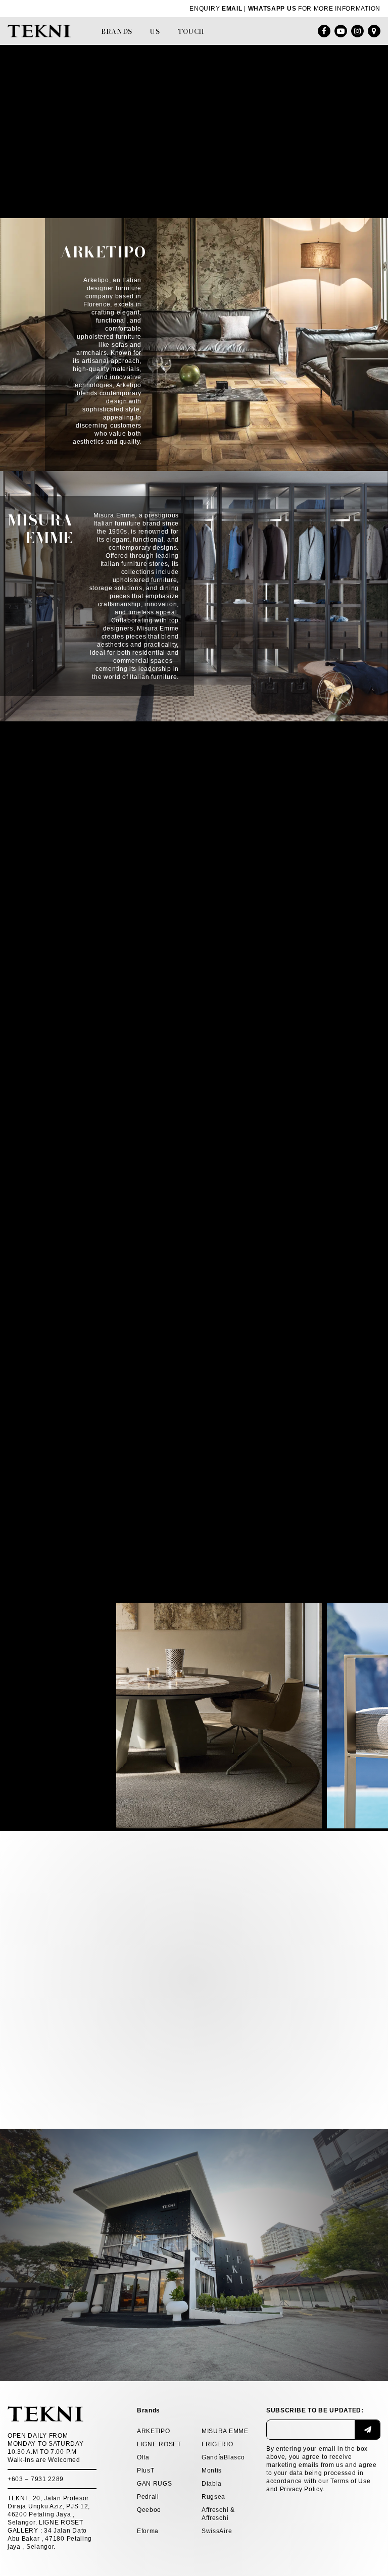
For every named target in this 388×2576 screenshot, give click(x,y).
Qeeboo (149, 2510)
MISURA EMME (225, 2431)
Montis (212, 2470)
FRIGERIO (217, 2444)
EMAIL (232, 9)
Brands (117, 31)
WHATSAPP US (272, 9)
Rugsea (213, 2497)
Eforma (148, 2531)
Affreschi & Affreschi (218, 2514)
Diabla (212, 2484)
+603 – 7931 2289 (36, 2479)
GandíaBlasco (223, 2457)
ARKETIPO (154, 2431)
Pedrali (148, 2497)
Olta (143, 2457)
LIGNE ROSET (159, 2444)
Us (155, 31)
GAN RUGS (155, 2484)
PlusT (146, 2470)
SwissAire (217, 2531)
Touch (191, 31)
